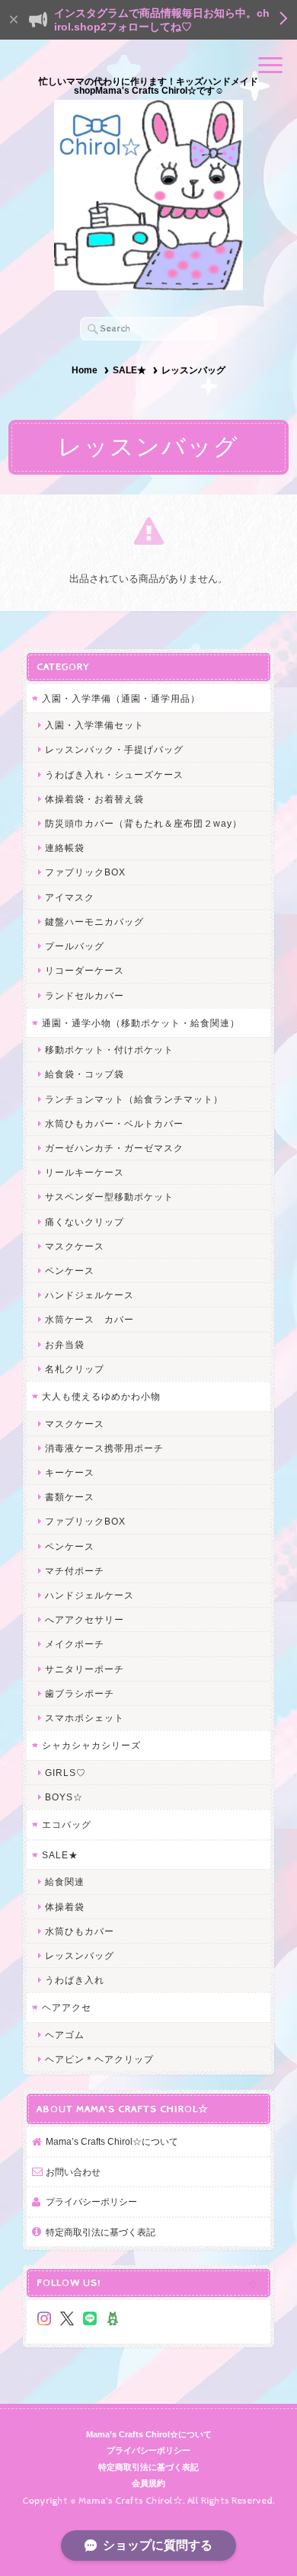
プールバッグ (75, 946)
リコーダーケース (85, 970)
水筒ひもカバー (80, 1931)
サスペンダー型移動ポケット (109, 1197)
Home (85, 370)
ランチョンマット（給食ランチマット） (134, 1099)
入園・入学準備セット (94, 725)
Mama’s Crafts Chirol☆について (112, 2141)
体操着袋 (65, 1907)
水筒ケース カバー (89, 1319)
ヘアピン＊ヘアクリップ (99, 2059)
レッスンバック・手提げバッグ (114, 749)
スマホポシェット (85, 1718)
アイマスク (70, 897)
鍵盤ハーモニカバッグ (94, 922)
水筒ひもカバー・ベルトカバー (114, 1123)
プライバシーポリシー (91, 2202)
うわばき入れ (75, 1980)
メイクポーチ (75, 1644)
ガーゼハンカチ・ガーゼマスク (114, 1148)
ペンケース (70, 1270)
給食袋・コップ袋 (85, 1074)
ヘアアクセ (67, 2007)
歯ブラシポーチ (80, 1693)
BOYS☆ (64, 1797)
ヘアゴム (65, 2035)
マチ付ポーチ (75, 1571)
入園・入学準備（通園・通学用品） (121, 698)
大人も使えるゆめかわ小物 (101, 1396)
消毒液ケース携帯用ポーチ (104, 1448)
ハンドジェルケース (89, 1295)
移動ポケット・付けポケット (109, 1050)
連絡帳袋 (65, 848)
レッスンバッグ (80, 1955)
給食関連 (65, 1882)
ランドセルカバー (85, 995)
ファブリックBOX (85, 872)
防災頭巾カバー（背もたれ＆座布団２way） (144, 823)
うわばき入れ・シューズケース (114, 774)
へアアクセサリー (85, 1619)
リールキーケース (85, 1172)
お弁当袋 (65, 1344)
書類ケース (70, 1497)
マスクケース (75, 1246)
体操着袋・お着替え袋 (94, 799)
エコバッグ (67, 1824)
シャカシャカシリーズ (91, 1745)
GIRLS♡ (65, 1773)
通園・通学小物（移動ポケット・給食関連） (141, 1023)
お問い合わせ (73, 2172)
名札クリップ (75, 1369)
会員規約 (148, 2483)
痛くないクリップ (85, 1222)
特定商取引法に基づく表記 (101, 2232)
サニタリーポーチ (85, 1669)
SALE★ (129, 370)
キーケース (70, 1472)
